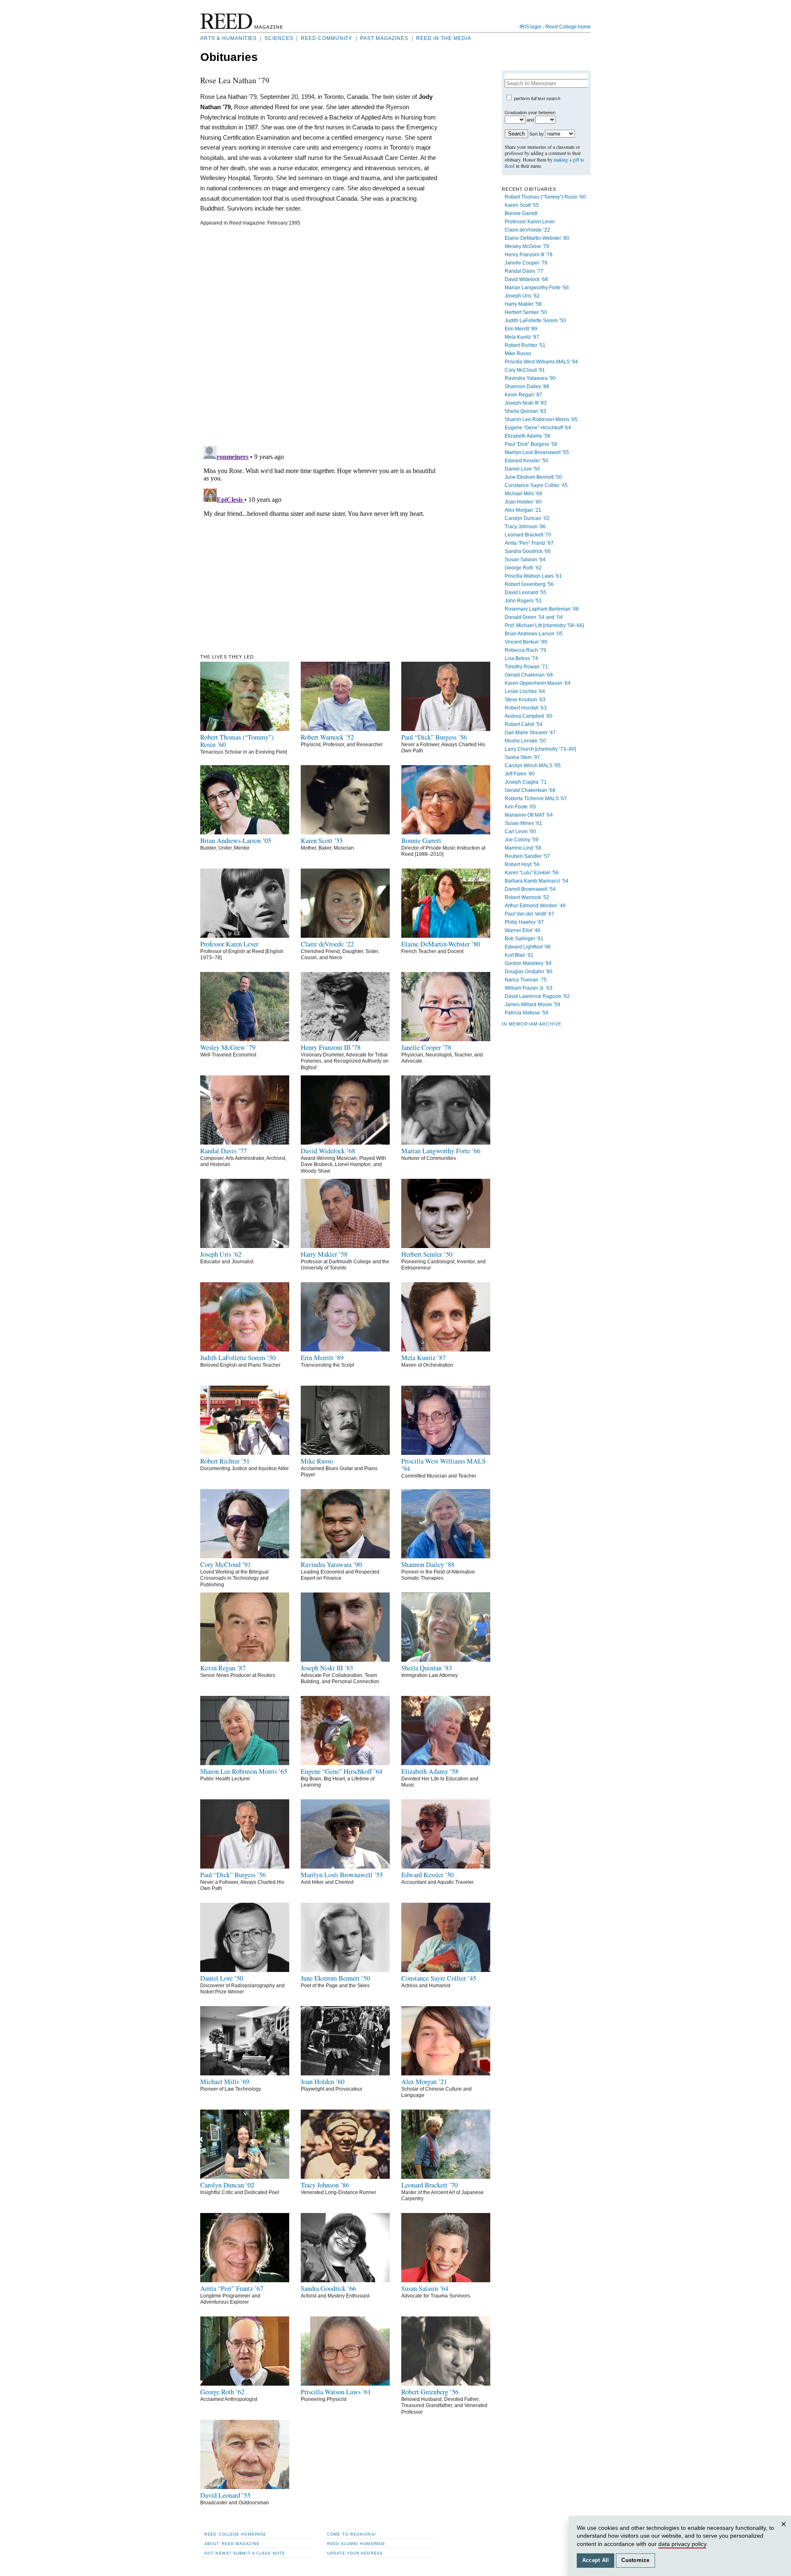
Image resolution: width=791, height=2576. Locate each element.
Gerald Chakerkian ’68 (530, 790)
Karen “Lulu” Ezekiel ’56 (532, 873)
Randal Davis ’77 (524, 271)
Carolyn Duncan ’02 (527, 518)
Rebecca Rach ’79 (525, 650)
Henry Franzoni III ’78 (529, 255)
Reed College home (568, 27)
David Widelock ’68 (526, 279)
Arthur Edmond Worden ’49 (535, 906)
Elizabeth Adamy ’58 (528, 436)
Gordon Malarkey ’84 (528, 963)
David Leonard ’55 (525, 592)
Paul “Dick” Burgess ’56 (531, 444)
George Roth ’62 (523, 568)
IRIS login (530, 27)
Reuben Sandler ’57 (527, 856)
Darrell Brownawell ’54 (530, 889)
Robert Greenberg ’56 (529, 584)
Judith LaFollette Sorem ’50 (535, 321)
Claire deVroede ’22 (527, 230)
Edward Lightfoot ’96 (528, 947)
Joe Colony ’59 (522, 840)
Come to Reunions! (352, 2534)
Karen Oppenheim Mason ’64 (538, 683)
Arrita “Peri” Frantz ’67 (529, 543)
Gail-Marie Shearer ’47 (530, 733)
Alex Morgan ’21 (523, 510)
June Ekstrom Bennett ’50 (533, 477)
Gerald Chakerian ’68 (529, 675)
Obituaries (229, 57)
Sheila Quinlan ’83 (525, 411)
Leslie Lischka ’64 (525, 691)
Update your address (355, 2553)
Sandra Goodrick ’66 (528, 551)
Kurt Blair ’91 (519, 955)
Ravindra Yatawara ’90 (530, 378)
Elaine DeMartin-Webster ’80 (537, 238)
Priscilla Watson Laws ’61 (533, 576)
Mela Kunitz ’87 (522, 337)
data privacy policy (682, 2544)
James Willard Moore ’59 (532, 1005)
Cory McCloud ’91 (525, 370)
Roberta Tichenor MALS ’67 (536, 799)
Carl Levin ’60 (520, 831)
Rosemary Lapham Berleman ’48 (542, 609)
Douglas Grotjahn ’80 (529, 972)
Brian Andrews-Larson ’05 (534, 634)
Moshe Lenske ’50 (525, 741)
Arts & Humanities (228, 38)
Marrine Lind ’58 (523, 848)
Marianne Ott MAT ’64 (529, 815)
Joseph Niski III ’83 (526, 403)
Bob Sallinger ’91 (524, 939)
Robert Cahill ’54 (524, 724)
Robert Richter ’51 (525, 345)
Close (785, 2532)
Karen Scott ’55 (522, 205)
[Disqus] (320, 335)
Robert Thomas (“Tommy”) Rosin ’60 (545, 197)
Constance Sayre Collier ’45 (536, 485)
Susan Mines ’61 (523, 823)
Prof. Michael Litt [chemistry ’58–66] (544, 625)
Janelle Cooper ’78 (526, 263)
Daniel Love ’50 (522, 469)
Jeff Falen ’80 (520, 774)
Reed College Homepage (235, 2534)
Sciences (279, 38)
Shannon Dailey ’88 (527, 386)
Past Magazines (384, 38)
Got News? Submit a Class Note (245, 2553)
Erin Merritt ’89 (521, 329)
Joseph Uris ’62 (522, 296)
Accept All (596, 2560)
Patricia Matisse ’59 (527, 1013)
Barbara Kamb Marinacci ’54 (537, 881)
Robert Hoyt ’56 (522, 864)
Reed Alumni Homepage (356, 2544)
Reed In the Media (444, 38)
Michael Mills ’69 (523, 494)
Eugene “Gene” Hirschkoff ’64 (538, 428)
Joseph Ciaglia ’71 (526, 782)
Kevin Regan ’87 (523, 395)
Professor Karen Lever (530, 222)
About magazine (232, 2544)
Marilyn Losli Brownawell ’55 (537, 452)
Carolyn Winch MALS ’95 (533, 766)
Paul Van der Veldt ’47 (529, 914)
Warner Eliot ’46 (523, 930)
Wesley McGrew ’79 (527, 246)
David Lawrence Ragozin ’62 (537, 996)
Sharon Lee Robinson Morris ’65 (541, 419)
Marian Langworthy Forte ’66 (537, 288)
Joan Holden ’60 (523, 502)
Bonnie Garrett (521, 213)
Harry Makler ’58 (523, 304)
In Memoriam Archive (532, 1024)
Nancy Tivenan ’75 (526, 980)
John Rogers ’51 (523, 601)
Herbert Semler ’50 (526, 312)
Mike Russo (518, 354)
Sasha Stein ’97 (522, 757)
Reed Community (326, 38)
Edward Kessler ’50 (527, 461)
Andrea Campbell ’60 (529, 716)
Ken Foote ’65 (520, 807)
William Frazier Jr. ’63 (529, 988)
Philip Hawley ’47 (524, 922)
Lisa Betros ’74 (521, 658)
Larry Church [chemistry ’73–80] (540, 749)
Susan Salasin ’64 (525, 560)
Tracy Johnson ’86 (525, 527)
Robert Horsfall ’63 (526, 708)
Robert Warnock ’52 (527, 897)
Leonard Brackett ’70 (528, 535)
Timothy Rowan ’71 (526, 667)
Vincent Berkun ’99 (526, 642)
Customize (635, 2560)
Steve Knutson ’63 (525, 700)
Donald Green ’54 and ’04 (534, 617)
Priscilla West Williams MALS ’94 (541, 362)
